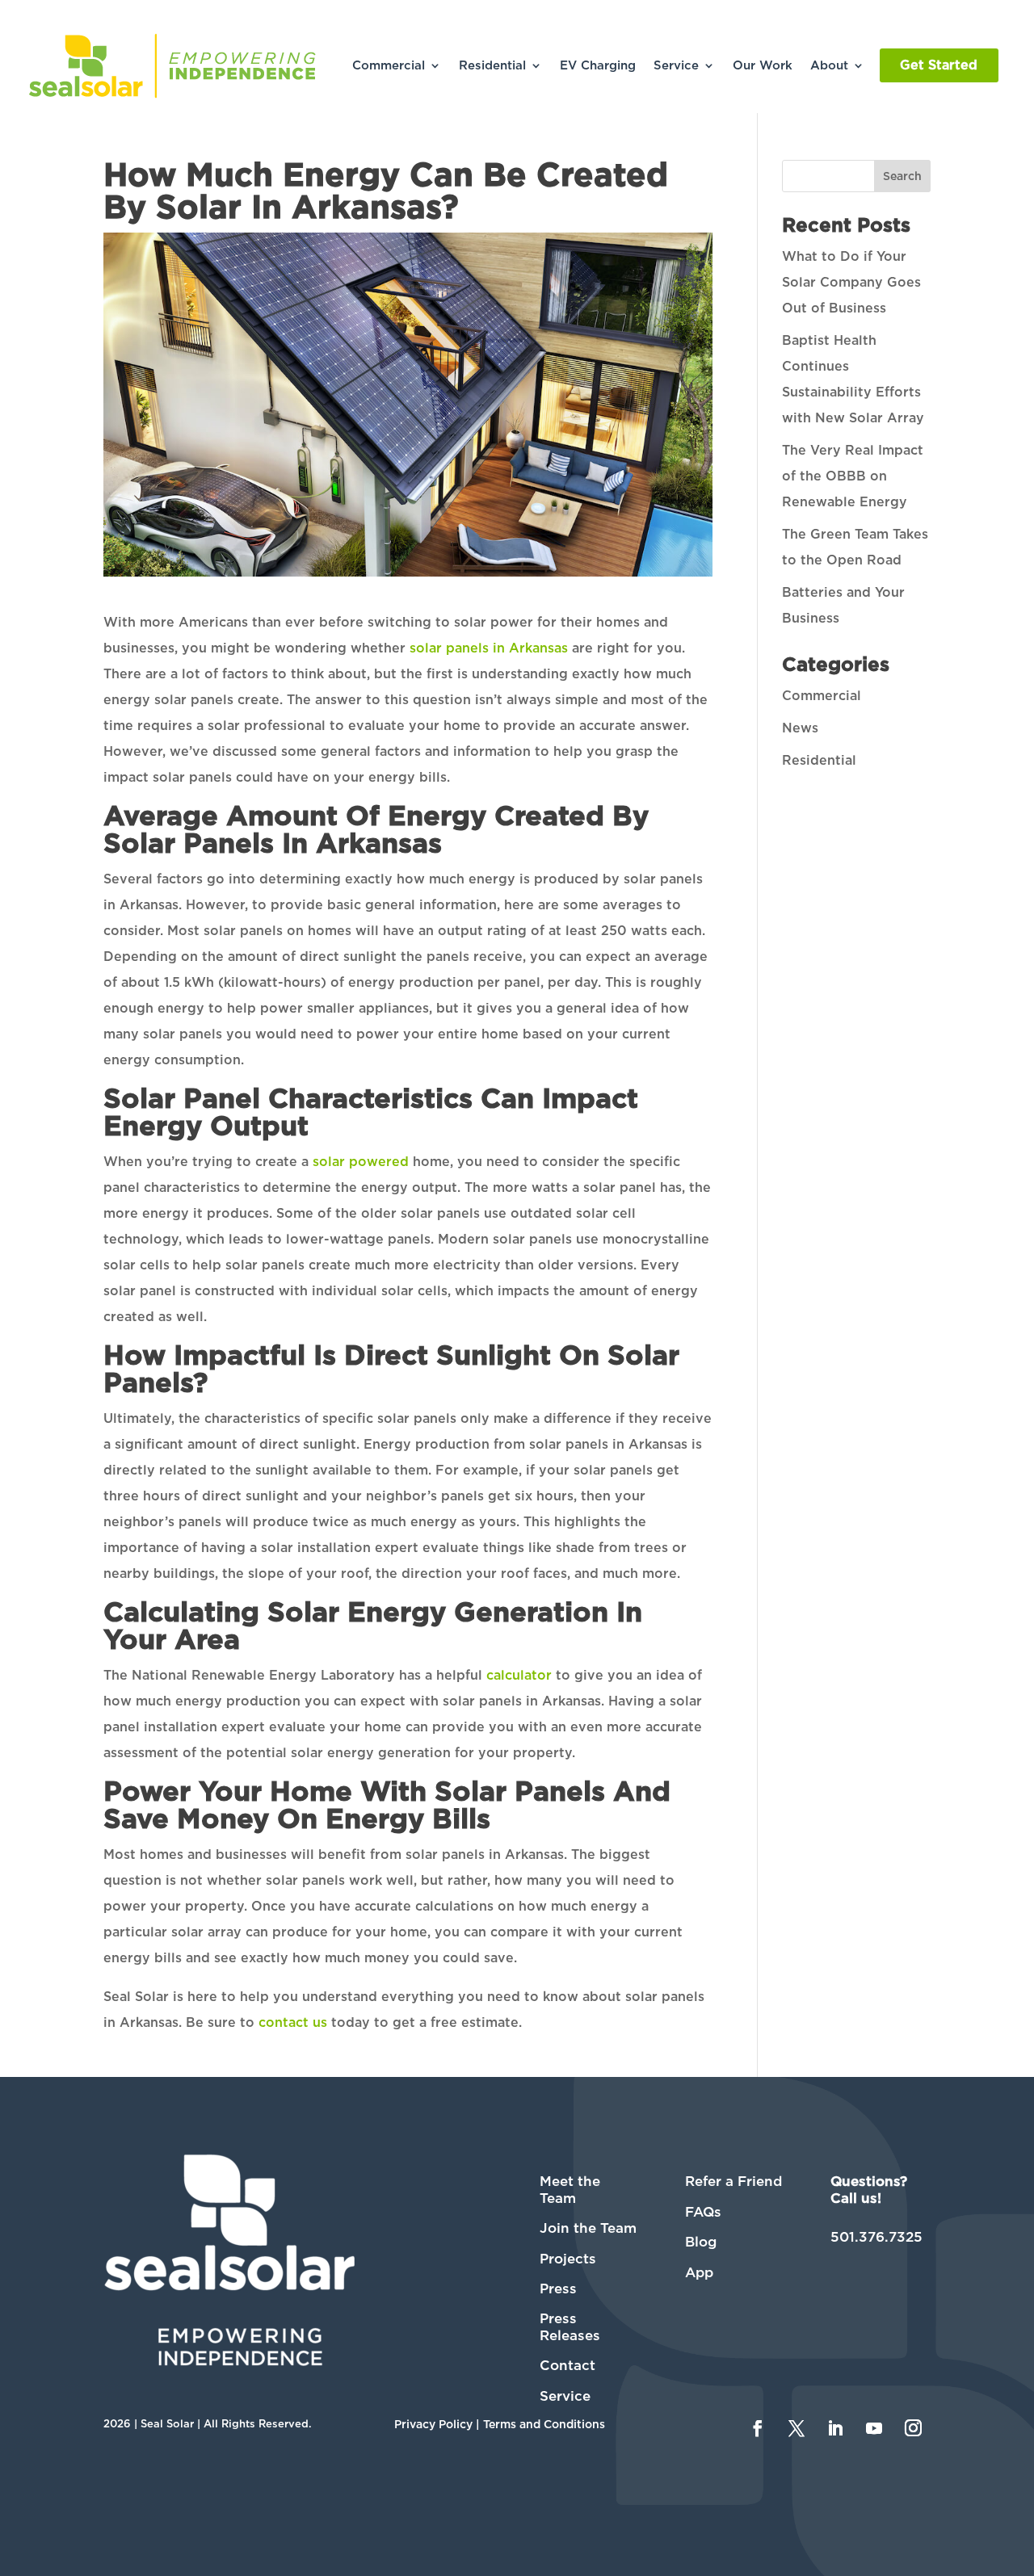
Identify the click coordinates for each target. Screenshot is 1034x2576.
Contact (567, 2365)
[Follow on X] (797, 2428)
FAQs (703, 2212)
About (829, 65)
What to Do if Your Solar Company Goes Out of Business (851, 282)
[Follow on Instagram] (914, 2428)
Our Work (763, 65)
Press (558, 2289)
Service (676, 65)
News (800, 728)
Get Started (939, 65)
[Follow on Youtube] (874, 2428)
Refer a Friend (733, 2181)
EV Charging (598, 65)
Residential (492, 65)
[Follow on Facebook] (758, 2428)
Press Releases (570, 2326)
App (699, 2272)
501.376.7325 (876, 2237)
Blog (701, 2242)
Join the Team (588, 2228)
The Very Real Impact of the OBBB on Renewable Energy (853, 476)
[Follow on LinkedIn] (835, 2428)
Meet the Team (570, 2189)
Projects (568, 2259)
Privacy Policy (433, 2424)
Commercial (389, 65)
